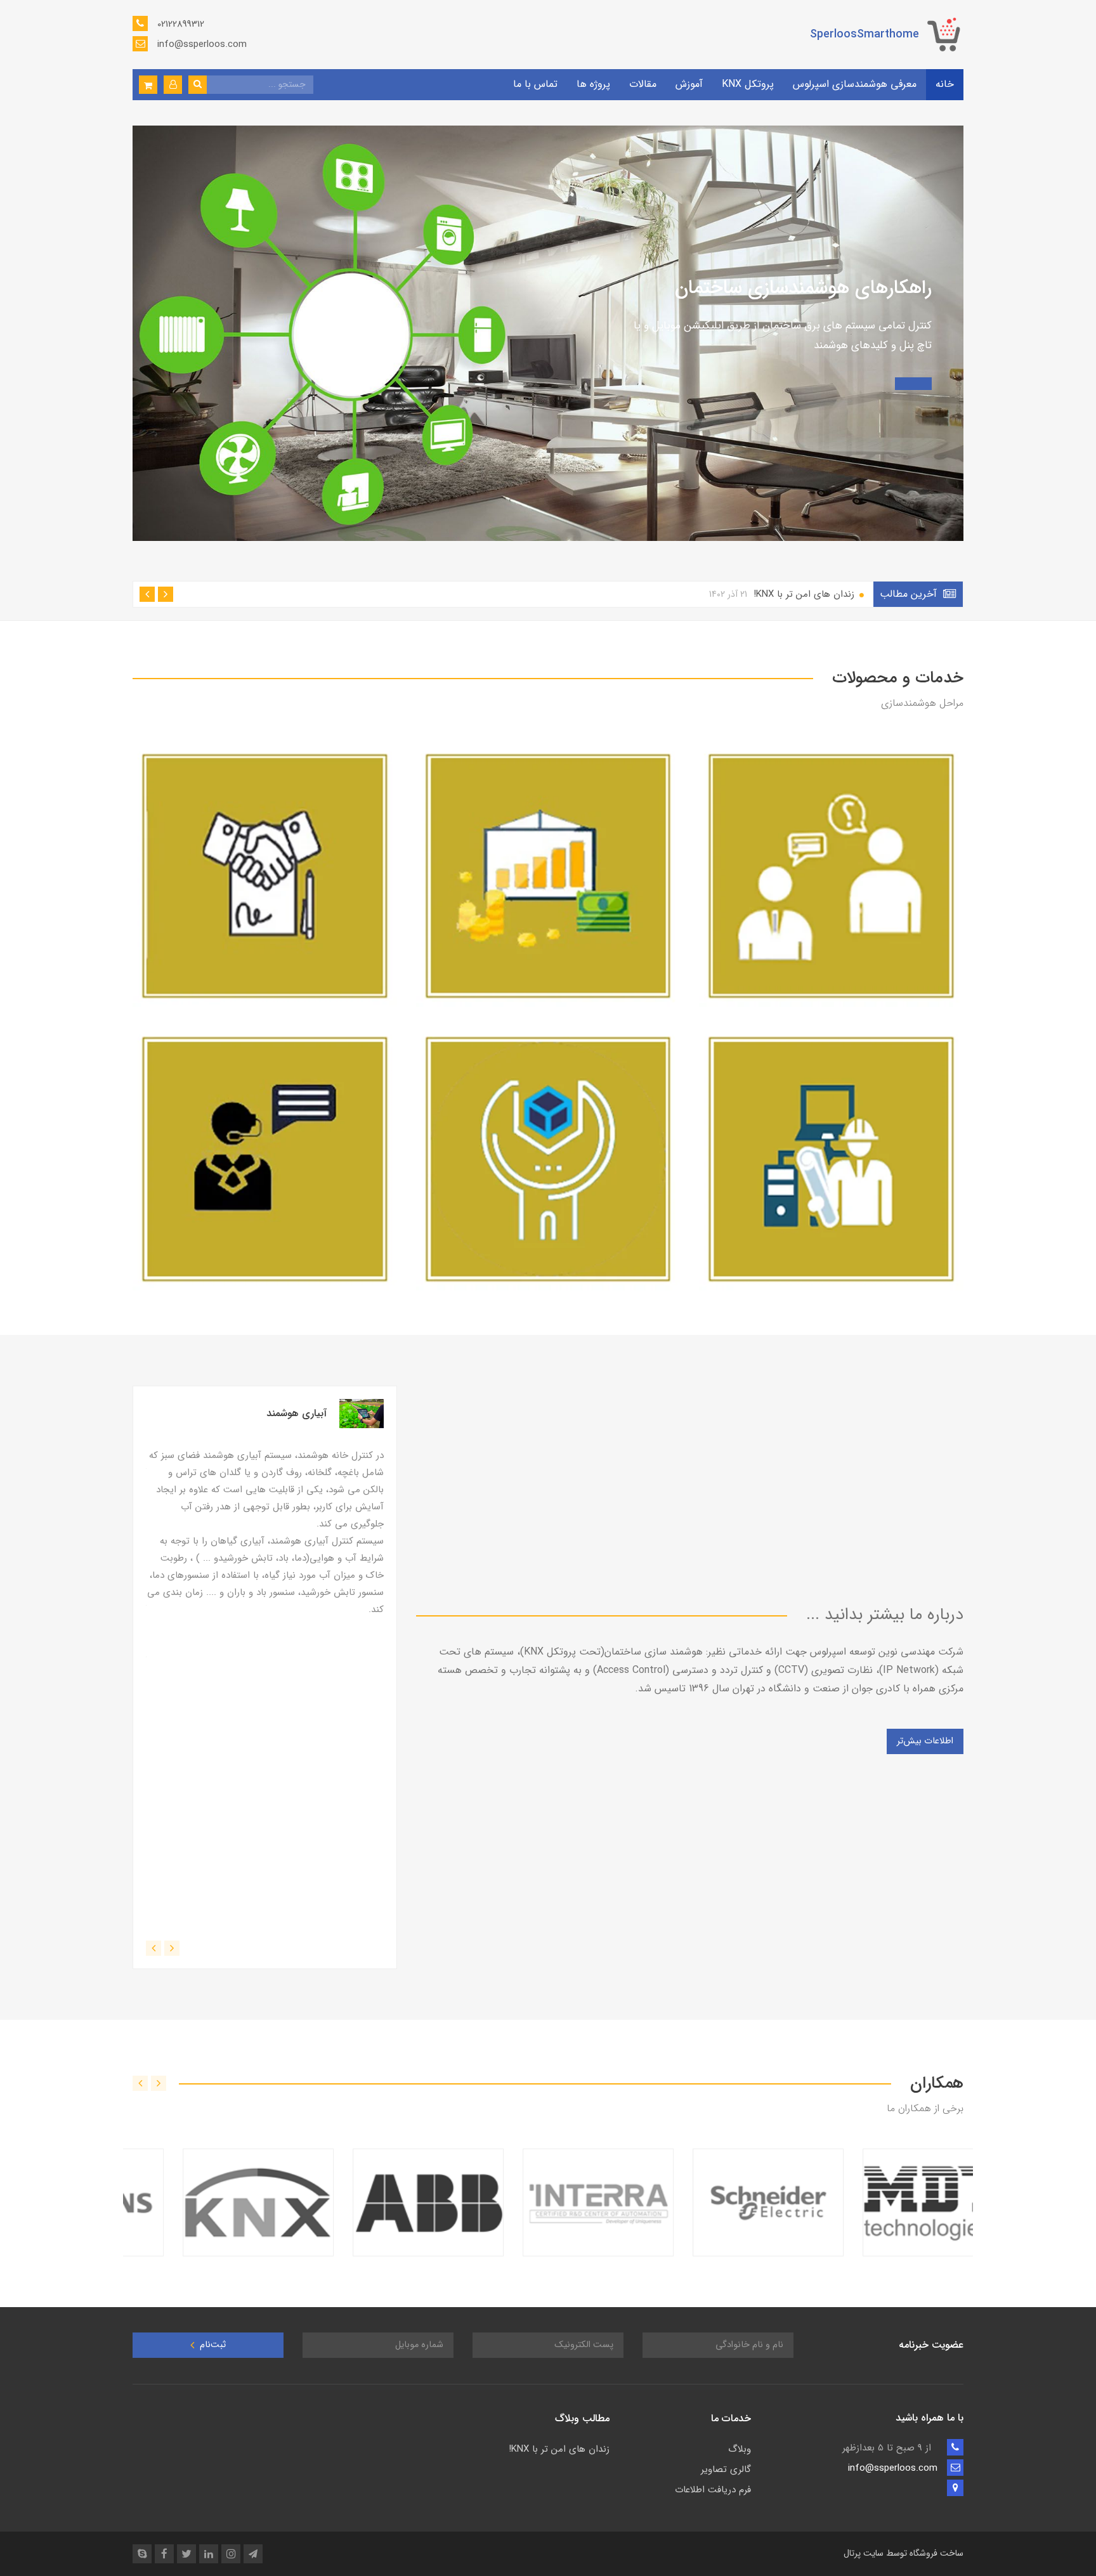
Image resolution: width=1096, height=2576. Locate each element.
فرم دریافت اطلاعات (713, 2490)
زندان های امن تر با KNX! (783, 594)
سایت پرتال (864, 2553)
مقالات (643, 84)
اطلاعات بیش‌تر (925, 1741)
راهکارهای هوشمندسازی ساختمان (803, 288)
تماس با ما (535, 84)
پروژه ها (593, 84)
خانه (945, 84)
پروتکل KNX (748, 84)
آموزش (689, 84)
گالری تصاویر (726, 2469)
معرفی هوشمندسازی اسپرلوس (855, 84)
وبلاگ (740, 2449)
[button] (173, 85)
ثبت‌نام (212, 2345)
